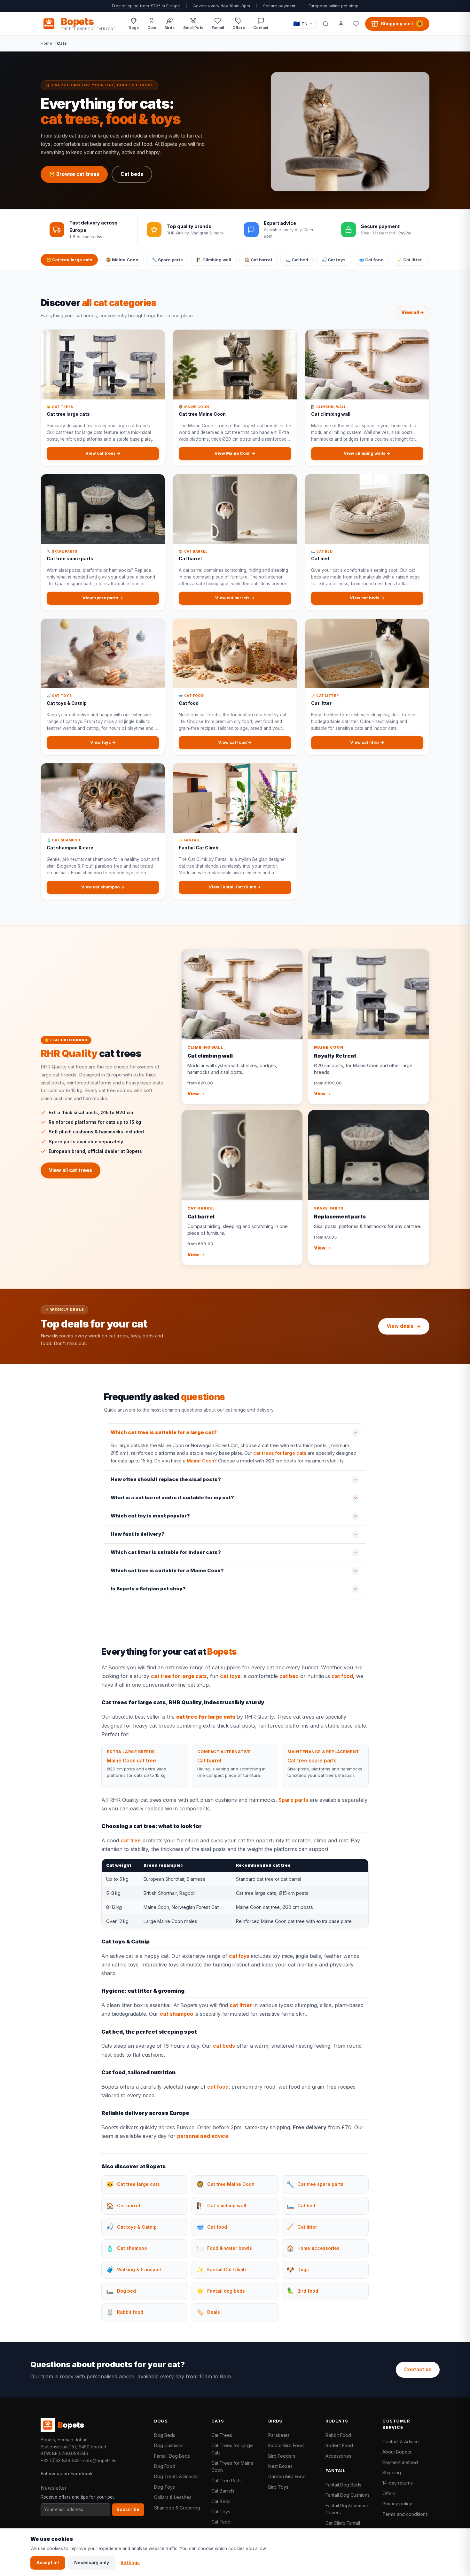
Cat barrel (209, 1761)
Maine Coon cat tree (131, 1761)
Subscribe (128, 2509)
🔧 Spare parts (167, 260)
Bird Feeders (282, 2456)
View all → (413, 312)
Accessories (338, 2456)
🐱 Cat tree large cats (69, 260)
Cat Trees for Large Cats (232, 2449)
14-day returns (398, 2483)
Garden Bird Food (287, 2476)
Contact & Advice (401, 2442)
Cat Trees (222, 2435)
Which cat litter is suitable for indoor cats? (166, 1552)
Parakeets (279, 2435)
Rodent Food (339, 2445)
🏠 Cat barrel (258, 260)
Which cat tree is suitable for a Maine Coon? (167, 1571)
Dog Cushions (169, 2445)
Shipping (392, 2473)
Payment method (400, 2462)
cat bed (289, 1676)
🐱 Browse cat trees (74, 174)
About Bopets (397, 2452)
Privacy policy (397, 2504)
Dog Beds (165, 2435)
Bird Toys (278, 2487)
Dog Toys (164, 2487)
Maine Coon (200, 1461)
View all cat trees (70, 1170)
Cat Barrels (223, 2491)
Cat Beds (221, 2501)
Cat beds (132, 174)
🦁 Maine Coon (122, 260)
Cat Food (221, 2522)
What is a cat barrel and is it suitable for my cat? (172, 1498)
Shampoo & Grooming (177, 2508)
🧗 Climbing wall (214, 260)
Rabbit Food (338, 2435)
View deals (400, 1326)
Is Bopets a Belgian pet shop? (148, 1589)
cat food (342, 1676)
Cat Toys (221, 2512)
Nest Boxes (280, 2466)
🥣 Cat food (371, 260)
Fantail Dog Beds (172, 2456)
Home (46, 43)
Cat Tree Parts (227, 2481)
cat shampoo (176, 2014)
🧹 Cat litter (410, 260)
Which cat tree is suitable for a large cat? (164, 1432)
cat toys (230, 1676)
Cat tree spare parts (312, 1761)
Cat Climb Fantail (343, 2523)
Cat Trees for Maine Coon (232, 2466)
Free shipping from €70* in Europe (146, 6)
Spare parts (293, 1800)
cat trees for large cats (280, 1453)
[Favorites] (356, 24)
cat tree (131, 1840)
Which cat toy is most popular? (150, 1516)
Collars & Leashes (173, 2497)
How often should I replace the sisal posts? (166, 1479)
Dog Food (165, 2466)
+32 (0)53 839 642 (60, 2461)
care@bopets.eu (100, 2461)
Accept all (48, 2563)
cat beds (224, 2046)
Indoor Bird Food (286, 2445)
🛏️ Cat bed (297, 260)
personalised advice (203, 2136)
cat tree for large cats (179, 1676)
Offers (389, 2493)
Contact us (418, 2370)
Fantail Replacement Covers (347, 2509)
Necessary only (92, 2563)
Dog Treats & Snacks (176, 2476)
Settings (130, 2563)
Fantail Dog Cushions (348, 2495)
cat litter (241, 2005)
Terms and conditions (405, 2514)
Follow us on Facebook (67, 2474)
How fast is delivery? (137, 1534)
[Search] (325, 24)
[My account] (341, 24)
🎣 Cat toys (334, 260)
